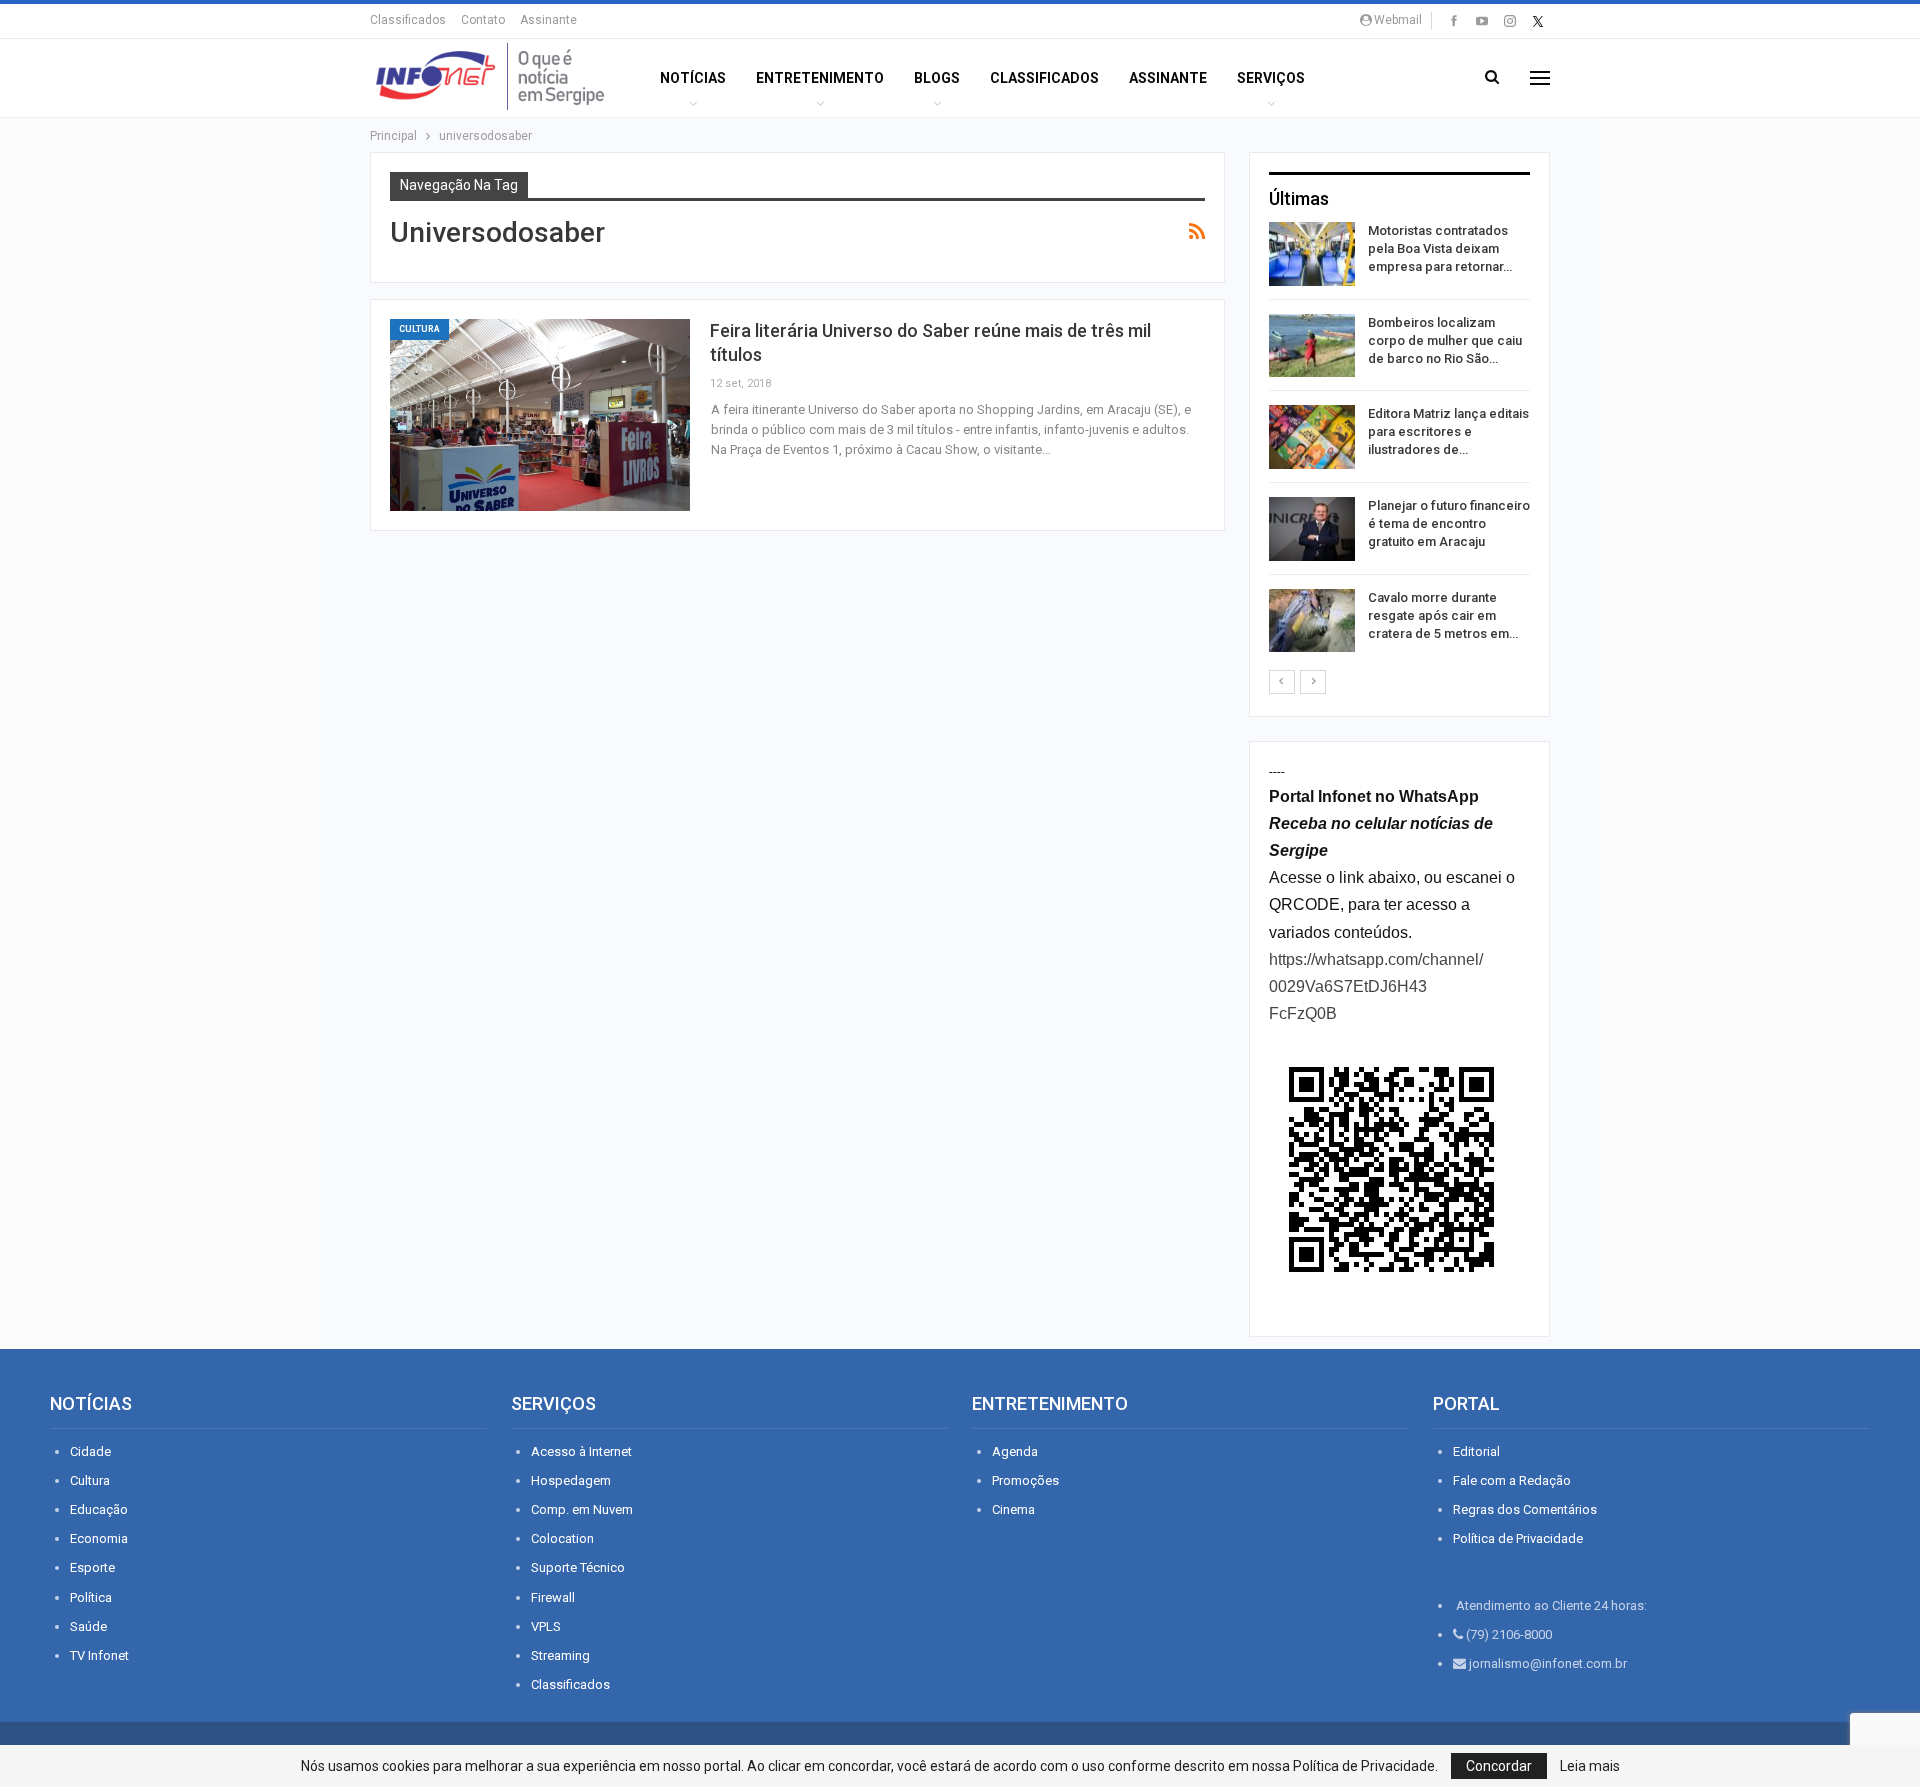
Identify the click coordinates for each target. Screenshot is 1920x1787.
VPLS (546, 1626)
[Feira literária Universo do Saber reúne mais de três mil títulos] (540, 415)
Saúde (88, 1626)
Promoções (1025, 1480)
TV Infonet (99, 1655)
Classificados (408, 20)
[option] (1399, 440)
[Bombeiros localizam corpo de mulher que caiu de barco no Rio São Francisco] (1312, 346)
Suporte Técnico (578, 1567)
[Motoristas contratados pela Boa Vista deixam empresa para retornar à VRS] (1312, 254)
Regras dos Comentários (1525, 1509)
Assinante (548, 20)
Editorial (1476, 1451)
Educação (99, 1509)
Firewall (553, 1597)
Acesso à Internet (581, 1451)
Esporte (92, 1567)
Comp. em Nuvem (582, 1509)
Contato (483, 20)
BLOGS (937, 78)
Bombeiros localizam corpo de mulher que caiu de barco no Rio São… (1445, 340)
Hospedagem (571, 1480)
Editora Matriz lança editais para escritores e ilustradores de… (1448, 431)
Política (91, 1597)
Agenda (1015, 1451)
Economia (99, 1538)
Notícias (693, 78)
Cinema (1013, 1509)
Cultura (419, 329)
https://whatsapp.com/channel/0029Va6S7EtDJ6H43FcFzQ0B (1376, 986)
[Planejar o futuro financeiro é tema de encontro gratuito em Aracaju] (1312, 529)
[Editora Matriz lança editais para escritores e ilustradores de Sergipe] (1312, 437)
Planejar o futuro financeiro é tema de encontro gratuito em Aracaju (1449, 523)
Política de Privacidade (1518, 1538)
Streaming (560, 1655)
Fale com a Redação (1512, 1480)
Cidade (90, 1451)
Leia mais (1590, 1766)
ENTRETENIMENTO (820, 78)
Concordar (1499, 1766)
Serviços (1271, 78)
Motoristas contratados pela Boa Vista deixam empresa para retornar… (1440, 248)
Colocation (562, 1538)
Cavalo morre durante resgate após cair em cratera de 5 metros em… (1443, 615)
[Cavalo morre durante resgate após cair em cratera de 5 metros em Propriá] (1312, 621)
